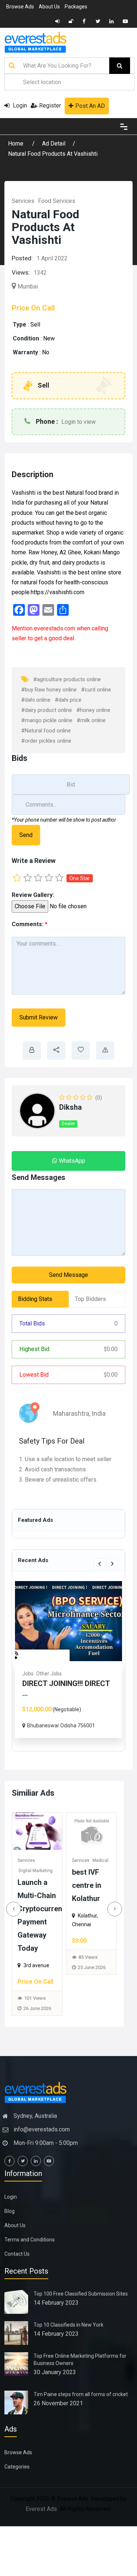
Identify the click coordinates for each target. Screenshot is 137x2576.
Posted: (22, 258)
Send (26, 835)
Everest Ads (41, 2509)
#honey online (93, 710)
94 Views (88, 1974)
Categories (17, 2467)
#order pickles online (46, 741)
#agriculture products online (67, 679)
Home (16, 144)
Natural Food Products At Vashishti (53, 154)
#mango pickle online (47, 720)
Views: (21, 272)
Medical (54, 1674)
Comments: (30, 924)
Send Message (68, 1275)
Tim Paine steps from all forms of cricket (81, 2394)
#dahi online (36, 700)
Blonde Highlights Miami (89, 1885)
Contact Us (17, 2254)
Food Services (57, 201)
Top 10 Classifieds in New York (68, 2325)
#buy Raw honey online (49, 690)
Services (23, 201)
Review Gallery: (33, 895)
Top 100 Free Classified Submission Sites (81, 2294)
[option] (68, 1665)
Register (50, 105)
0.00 (111, 1349)
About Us (49, 7)
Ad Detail (54, 144)
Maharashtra (71, 1413)
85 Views (34, 1957)
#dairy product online (47, 710)
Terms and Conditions (30, 2240)
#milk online (91, 720)
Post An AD (90, 106)
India (99, 1413)
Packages (76, 7)
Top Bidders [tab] (90, 1299)
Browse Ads (20, 7)
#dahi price (68, 700)
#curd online (96, 690)
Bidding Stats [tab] (35, 1299)
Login (19, 105)
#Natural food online (46, 731)
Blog (9, 2211)
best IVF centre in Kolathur (33, 1885)
